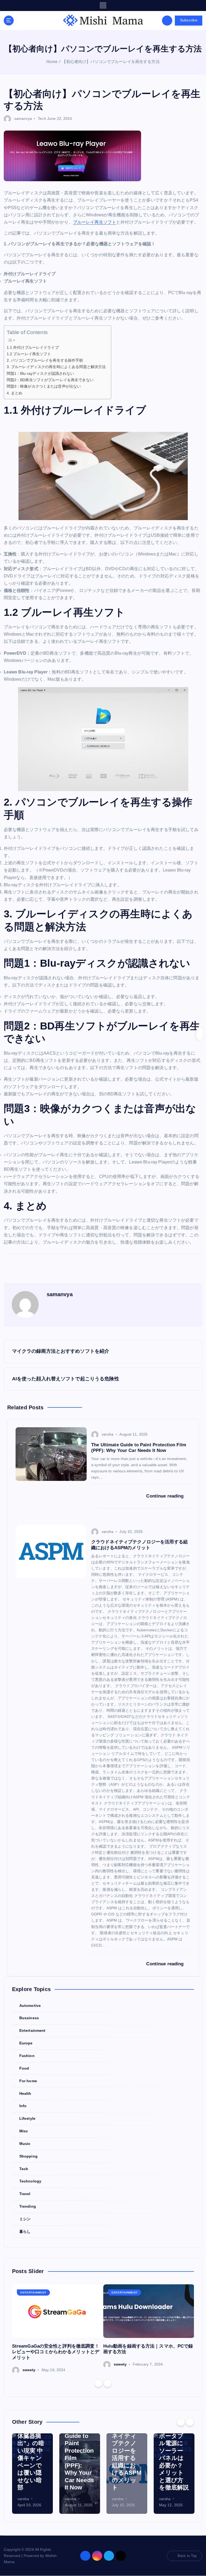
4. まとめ (15, 393)
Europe (26, 2043)
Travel (25, 2194)
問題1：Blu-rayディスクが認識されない (41, 373)
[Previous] (98, 2383)
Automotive (30, 2006)
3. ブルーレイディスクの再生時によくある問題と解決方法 (56, 367)
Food (24, 2068)
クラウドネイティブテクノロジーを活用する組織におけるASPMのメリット (127, 2458)
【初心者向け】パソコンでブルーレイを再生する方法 (111, 62)
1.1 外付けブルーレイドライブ (33, 347)
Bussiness (29, 2018)
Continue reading (165, 1496)
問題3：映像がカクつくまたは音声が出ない (44, 386)
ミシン (25, 2219)
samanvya (23, 118)
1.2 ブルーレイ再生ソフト (29, 354)
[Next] (108, 2383)
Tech (42, 118)
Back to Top (187, 2556)
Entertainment (32, 2031)
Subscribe (189, 20)
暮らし (25, 2232)
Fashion (27, 2056)
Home (52, 62)
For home (28, 2081)
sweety (29, 2370)
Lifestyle (27, 2119)
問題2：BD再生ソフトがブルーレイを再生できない (50, 380)
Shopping (28, 2156)
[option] (58, 2329)
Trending (28, 2206)
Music (25, 2144)
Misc (24, 2131)
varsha (108, 1434)
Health (25, 2094)
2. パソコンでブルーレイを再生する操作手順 (45, 360)
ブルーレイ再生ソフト (95, 222)
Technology (30, 2181)
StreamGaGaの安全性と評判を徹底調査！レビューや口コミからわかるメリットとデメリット (56, 2352)
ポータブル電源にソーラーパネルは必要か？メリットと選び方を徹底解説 (174, 2462)
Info (23, 2106)
